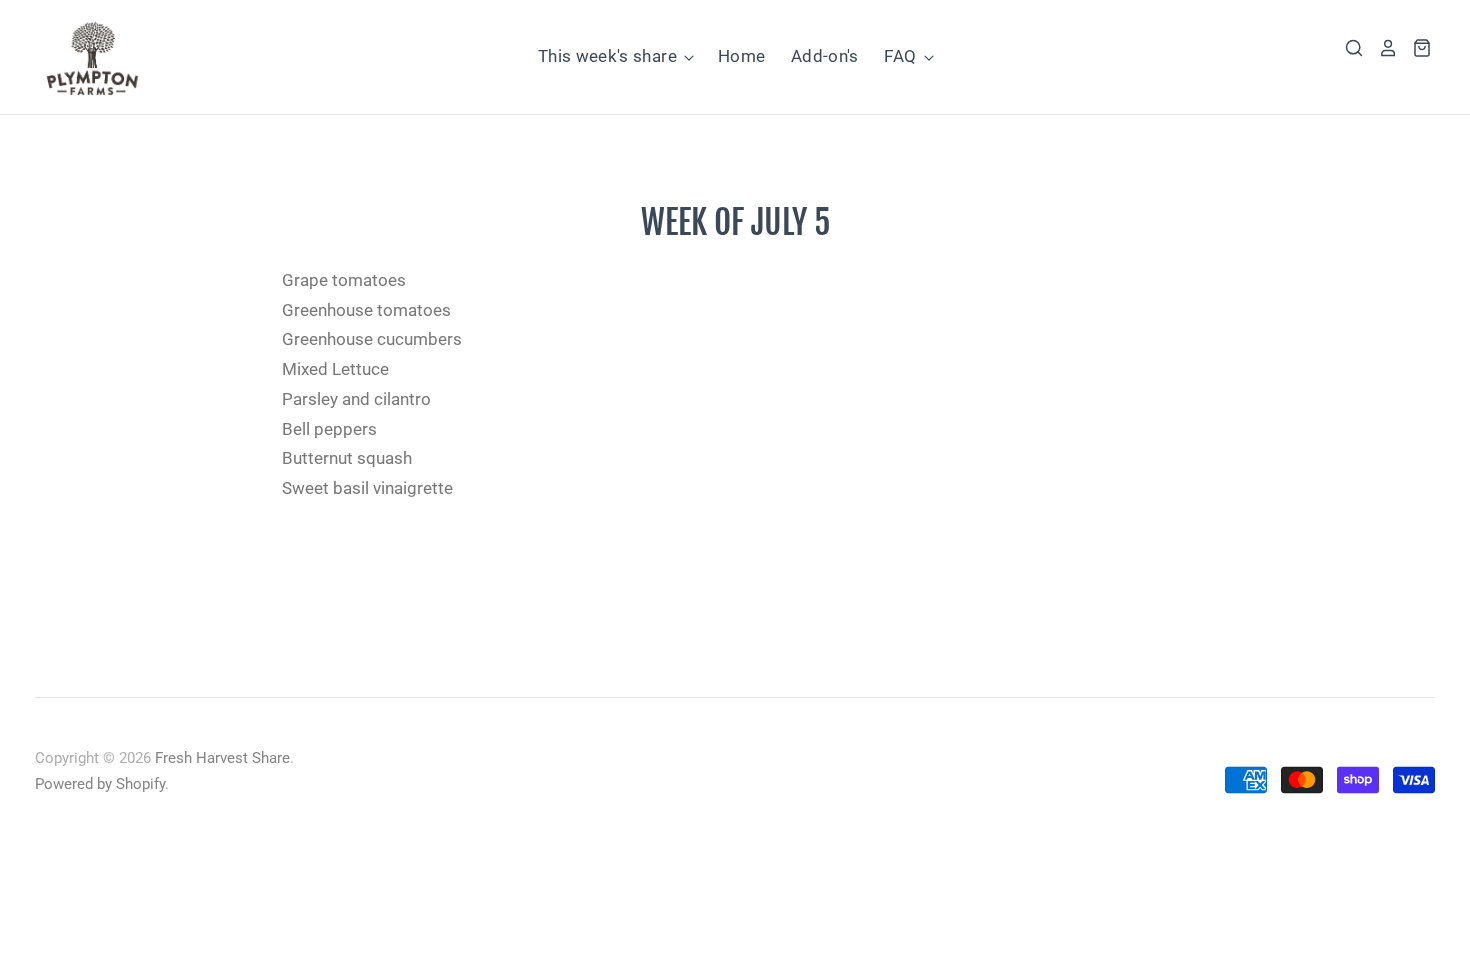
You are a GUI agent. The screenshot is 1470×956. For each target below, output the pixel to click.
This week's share (609, 56)
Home (741, 56)
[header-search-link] (1347, 48)
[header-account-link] (1381, 48)
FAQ (902, 56)
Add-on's (825, 56)
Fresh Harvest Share (222, 758)
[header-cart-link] (1415, 48)
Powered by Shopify (100, 784)
